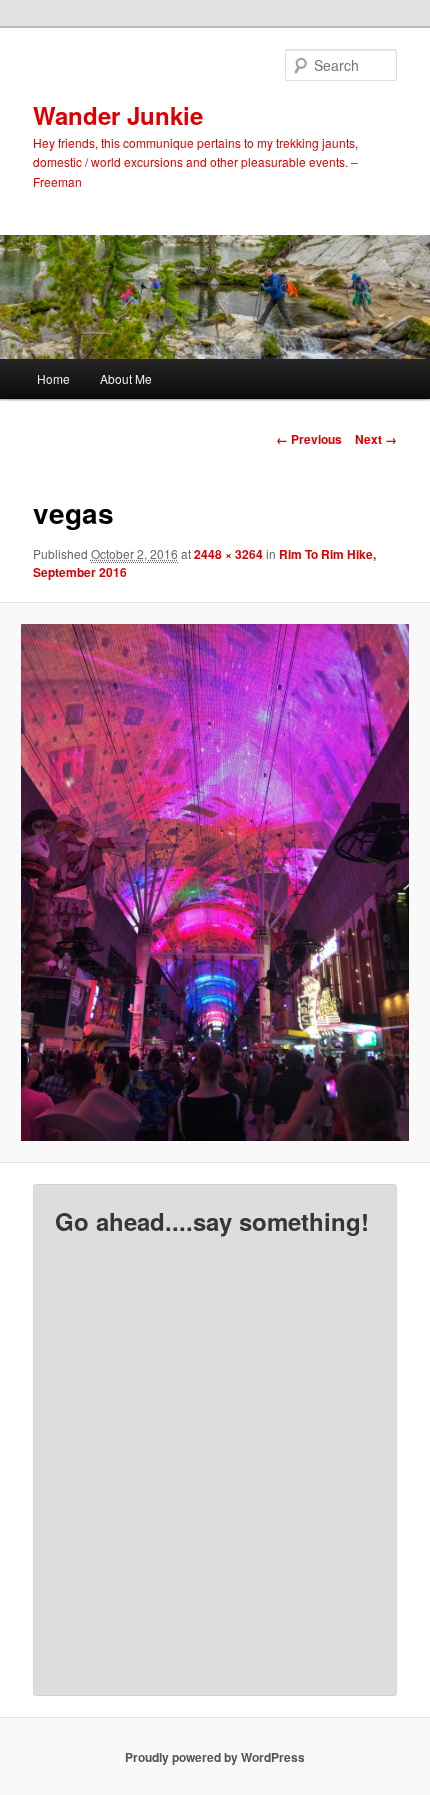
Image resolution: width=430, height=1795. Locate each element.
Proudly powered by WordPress (215, 1757)
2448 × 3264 (228, 554)
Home (53, 378)
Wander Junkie (118, 115)
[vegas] (214, 882)
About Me (126, 378)
